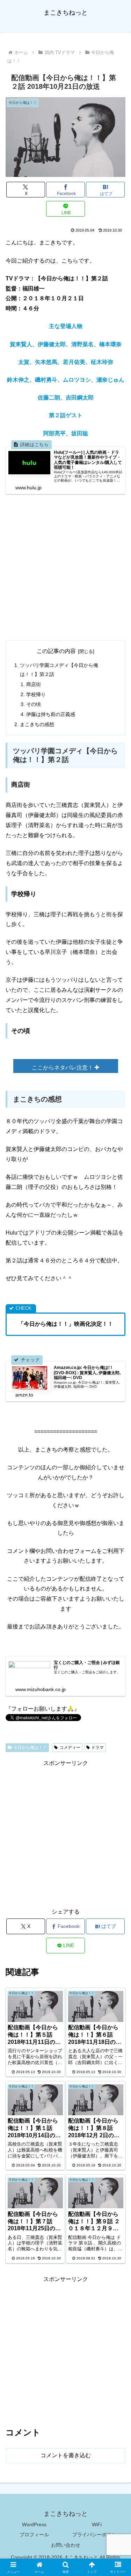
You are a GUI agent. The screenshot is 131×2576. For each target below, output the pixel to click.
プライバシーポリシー (97, 2535)
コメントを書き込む (66, 2455)
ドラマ (97, 1748)
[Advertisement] (65, 567)
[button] (117, 1513)
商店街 (34, 684)
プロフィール (34, 2535)
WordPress (34, 2524)
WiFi (97, 2524)
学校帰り (36, 694)
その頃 (34, 704)
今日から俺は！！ (30, 1748)
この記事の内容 (56, 651)
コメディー (70, 1748)
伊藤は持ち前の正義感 (51, 714)
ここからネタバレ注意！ (63, 1068)
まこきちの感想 (37, 724)
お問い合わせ (66, 2545)
